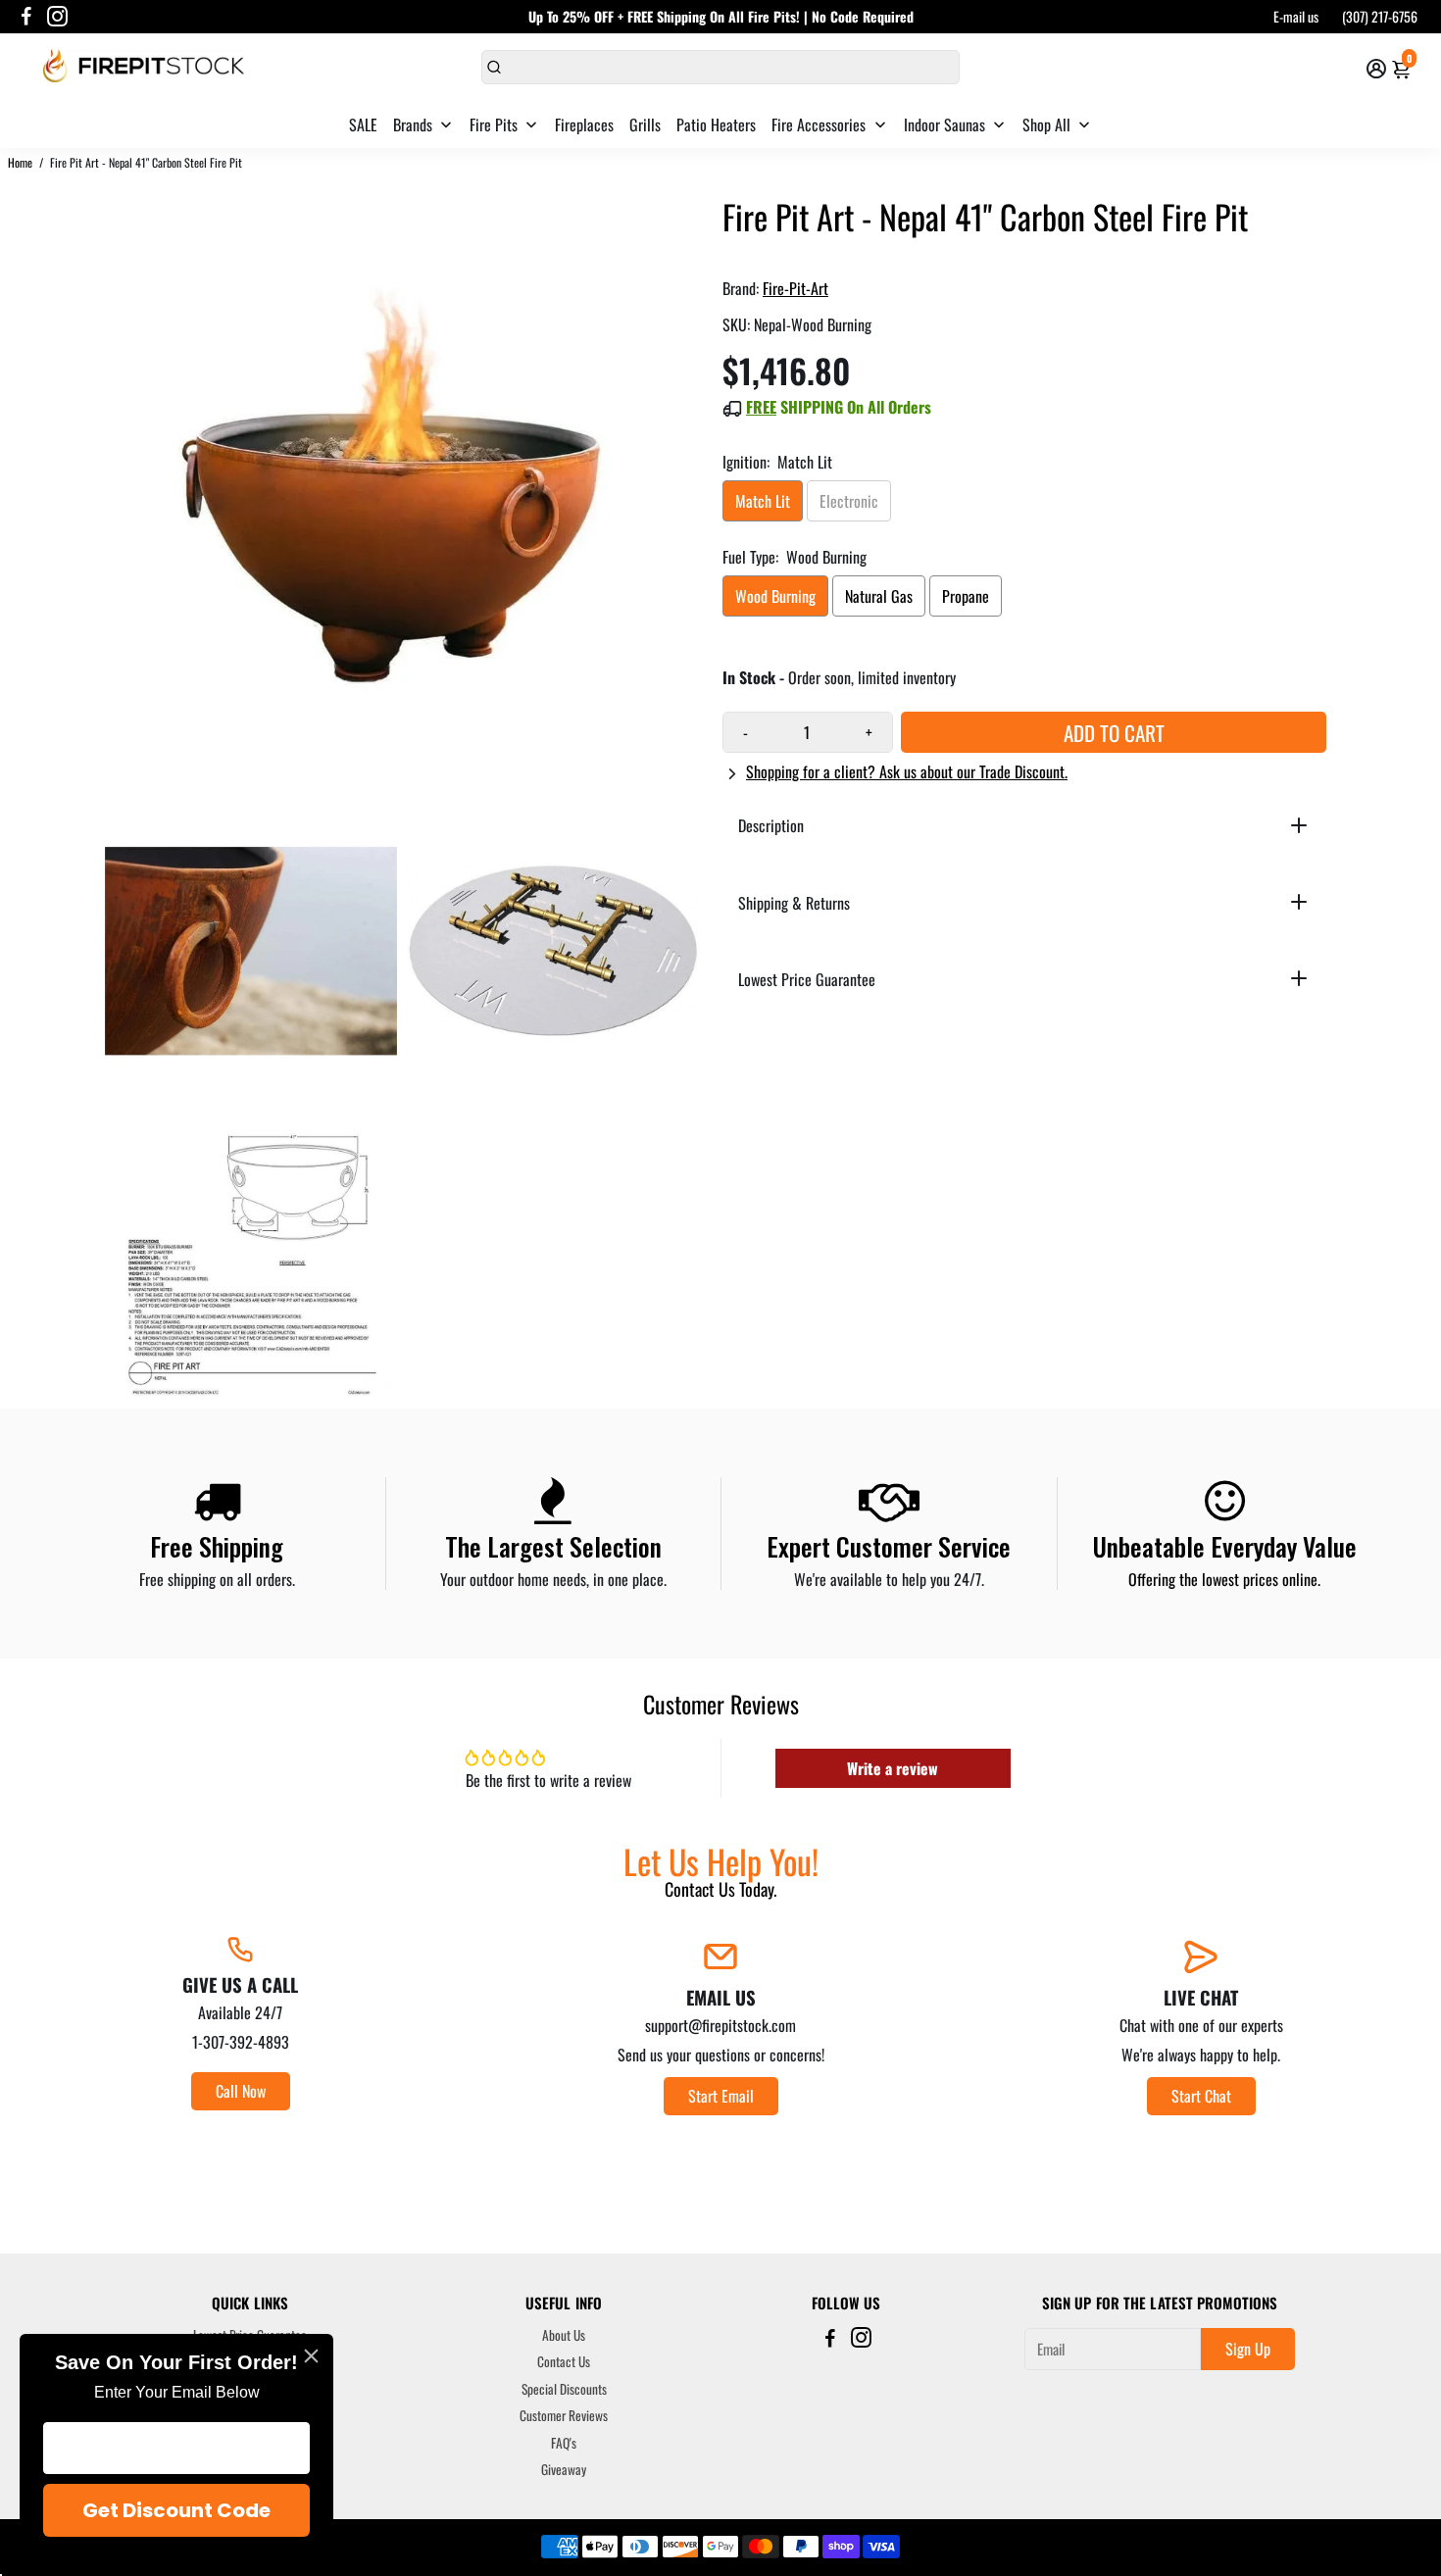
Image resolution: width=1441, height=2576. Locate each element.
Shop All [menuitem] (1046, 124)
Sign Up (1248, 2349)
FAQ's (564, 2444)
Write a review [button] (893, 1768)
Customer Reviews (564, 2416)
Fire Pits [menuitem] (494, 124)
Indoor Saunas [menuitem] (944, 124)
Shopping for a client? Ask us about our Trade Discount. (907, 771)
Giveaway (564, 2470)
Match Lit (763, 501)
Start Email (721, 2096)
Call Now (241, 2091)
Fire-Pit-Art (795, 288)
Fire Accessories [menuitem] (819, 124)
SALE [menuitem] (363, 124)
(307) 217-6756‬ (1380, 16)
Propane (966, 596)
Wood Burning (775, 596)
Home (20, 162)
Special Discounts (564, 2390)
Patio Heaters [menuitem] (716, 124)
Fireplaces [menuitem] (584, 124)
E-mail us (1296, 16)
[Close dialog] (311, 2356)
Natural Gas (879, 596)
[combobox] (720, 67)
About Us (564, 2336)
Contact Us (564, 2362)
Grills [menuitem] (645, 124)
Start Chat (1201, 2096)
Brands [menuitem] (413, 124)
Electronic (849, 501)
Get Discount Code (176, 2510)
